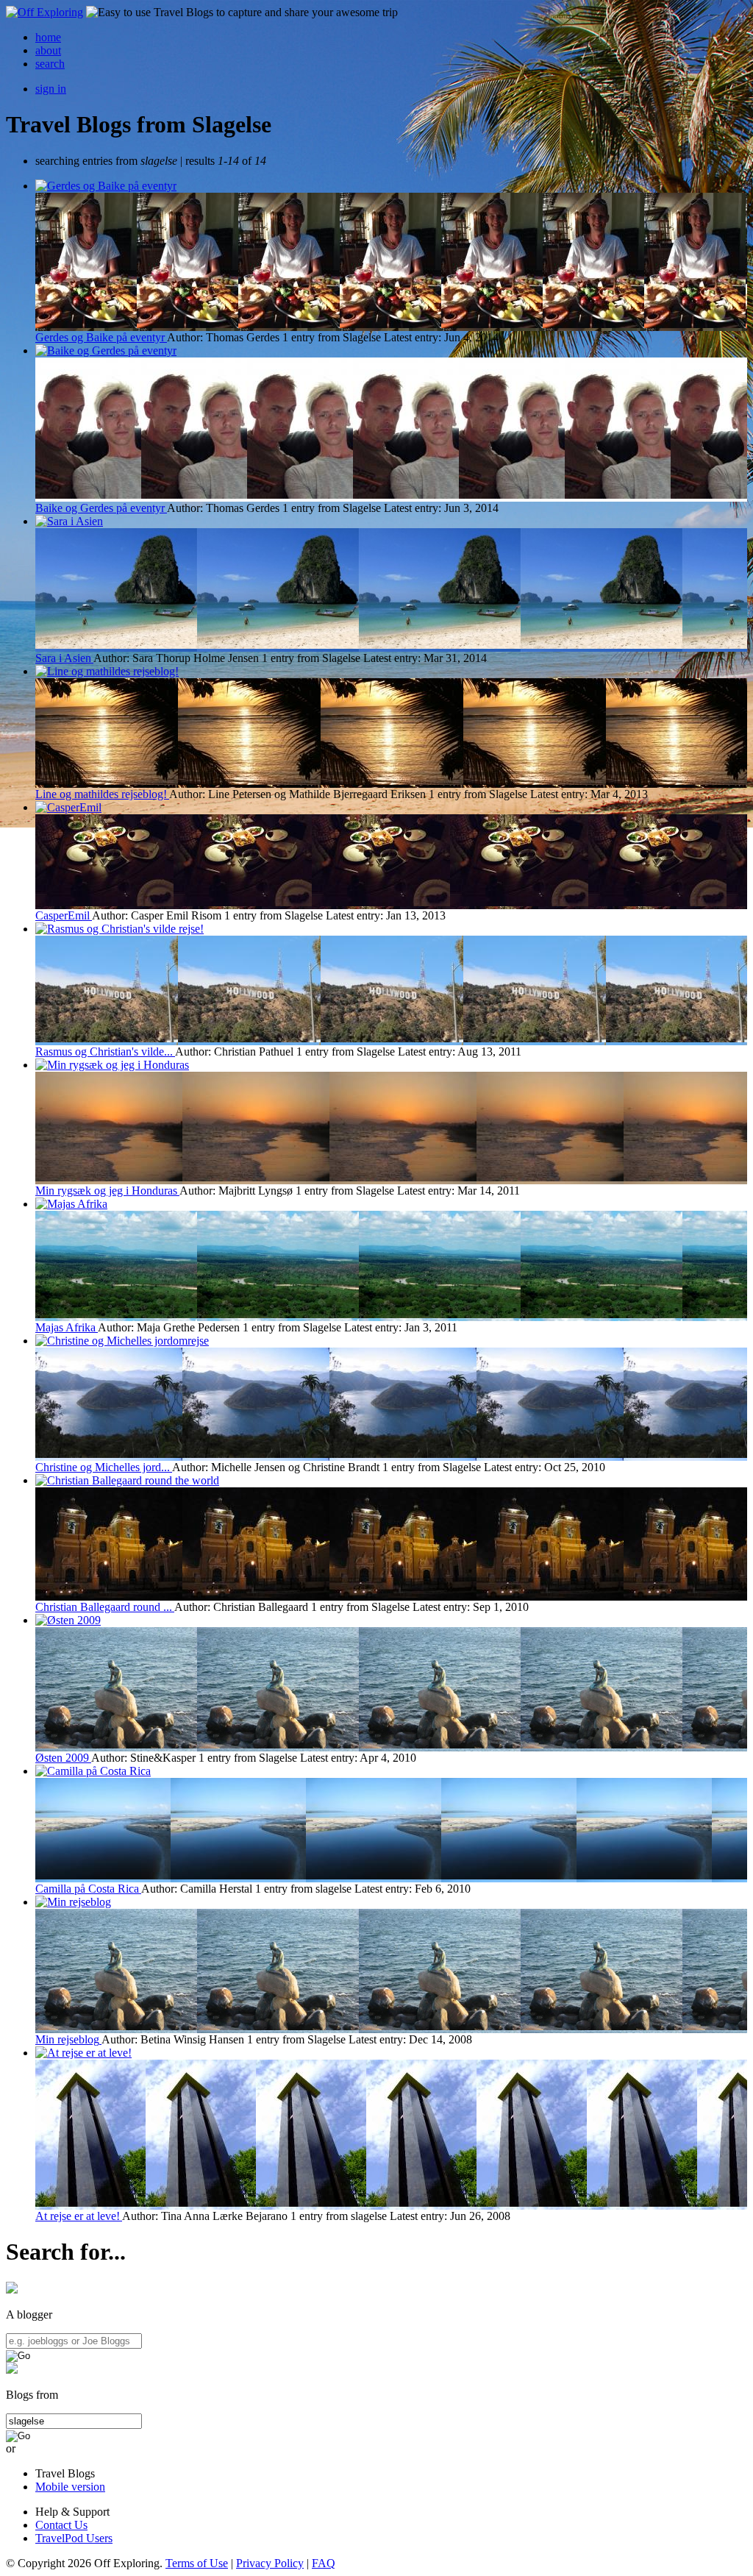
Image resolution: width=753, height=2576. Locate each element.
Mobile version (70, 2487)
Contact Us (61, 2525)
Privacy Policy (270, 2563)
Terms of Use (197, 2563)
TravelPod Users (74, 2538)
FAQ (324, 2563)
